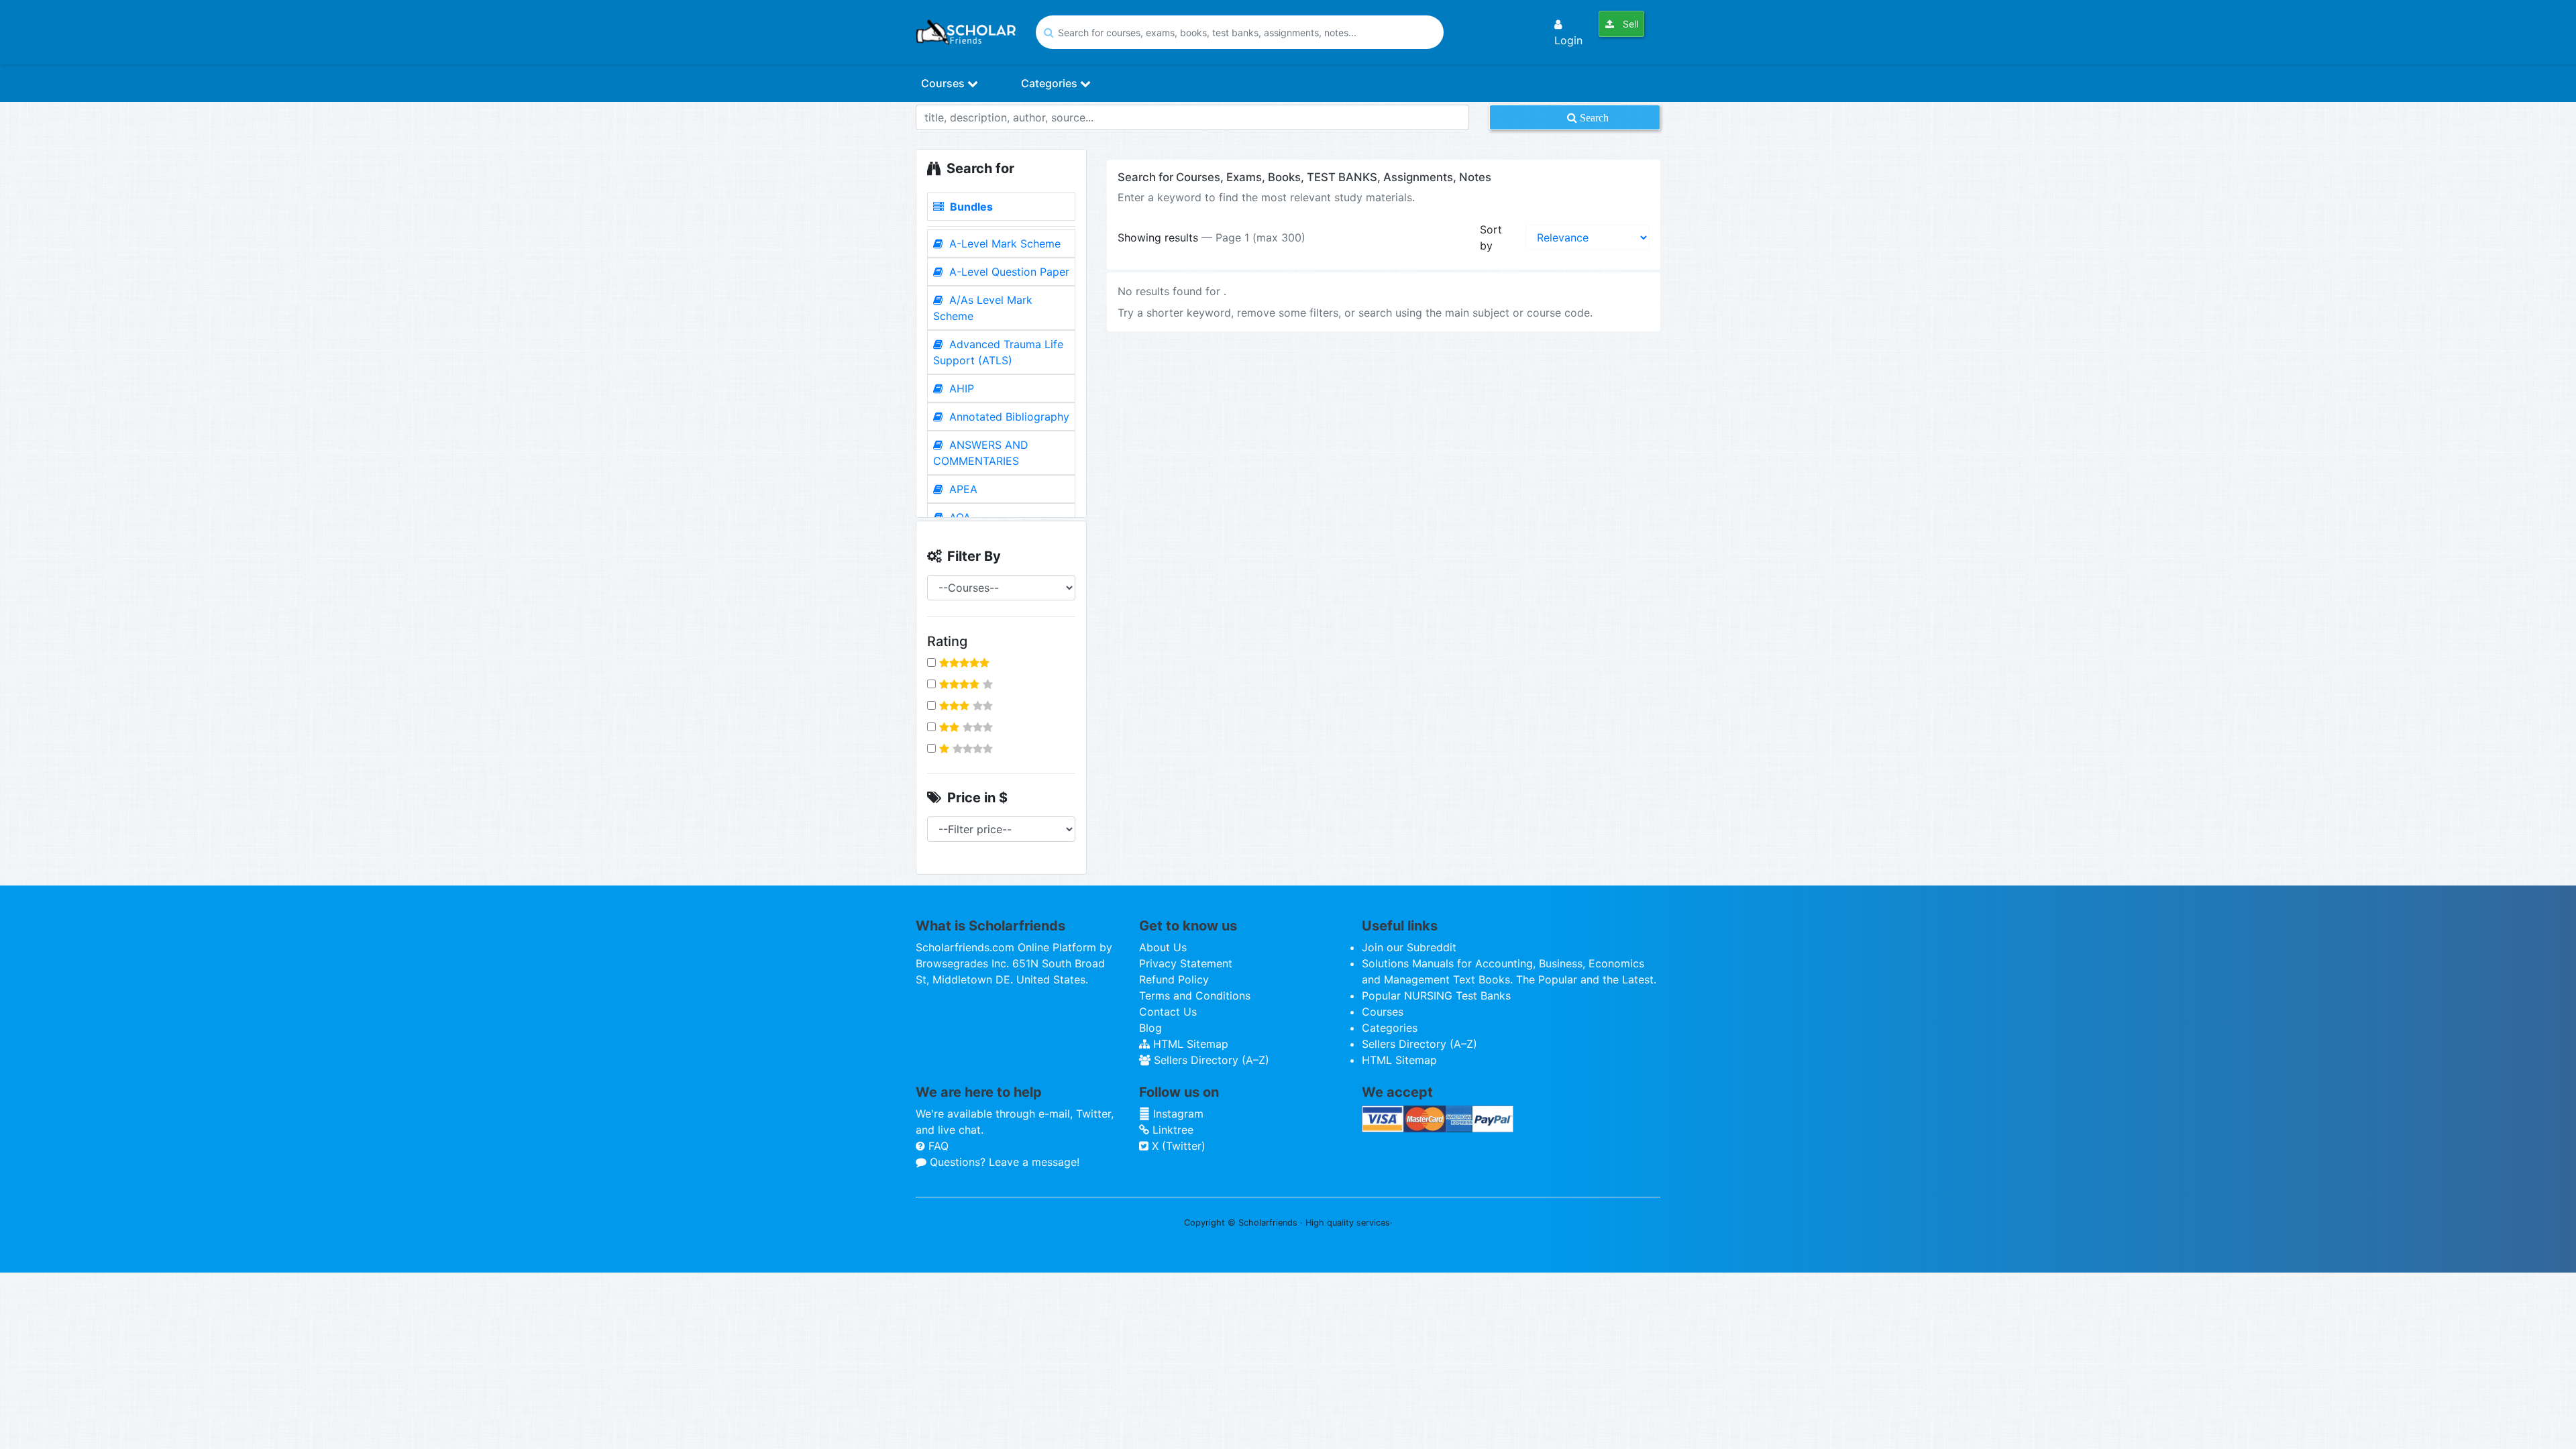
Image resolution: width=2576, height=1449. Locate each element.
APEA (962, 489)
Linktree (1171, 1130)
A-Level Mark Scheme (1003, 244)
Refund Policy (1174, 979)
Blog (1150, 1028)
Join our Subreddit (1409, 947)
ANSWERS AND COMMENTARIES (981, 453)
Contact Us (1168, 1012)
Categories (1051, 83)
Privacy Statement (1186, 963)
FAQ (937, 1146)
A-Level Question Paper (1008, 272)
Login (1568, 40)
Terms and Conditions (1195, 996)
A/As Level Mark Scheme (983, 308)
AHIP (960, 388)
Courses (944, 83)
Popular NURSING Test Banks (1436, 996)
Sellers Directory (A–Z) (1210, 1060)
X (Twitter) (1177, 1146)
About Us (1163, 947)
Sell (1629, 24)
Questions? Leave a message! (1003, 1162)
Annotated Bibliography (1008, 417)
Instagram (1177, 1114)
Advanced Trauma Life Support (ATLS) (998, 352)
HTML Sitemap (1189, 1044)
